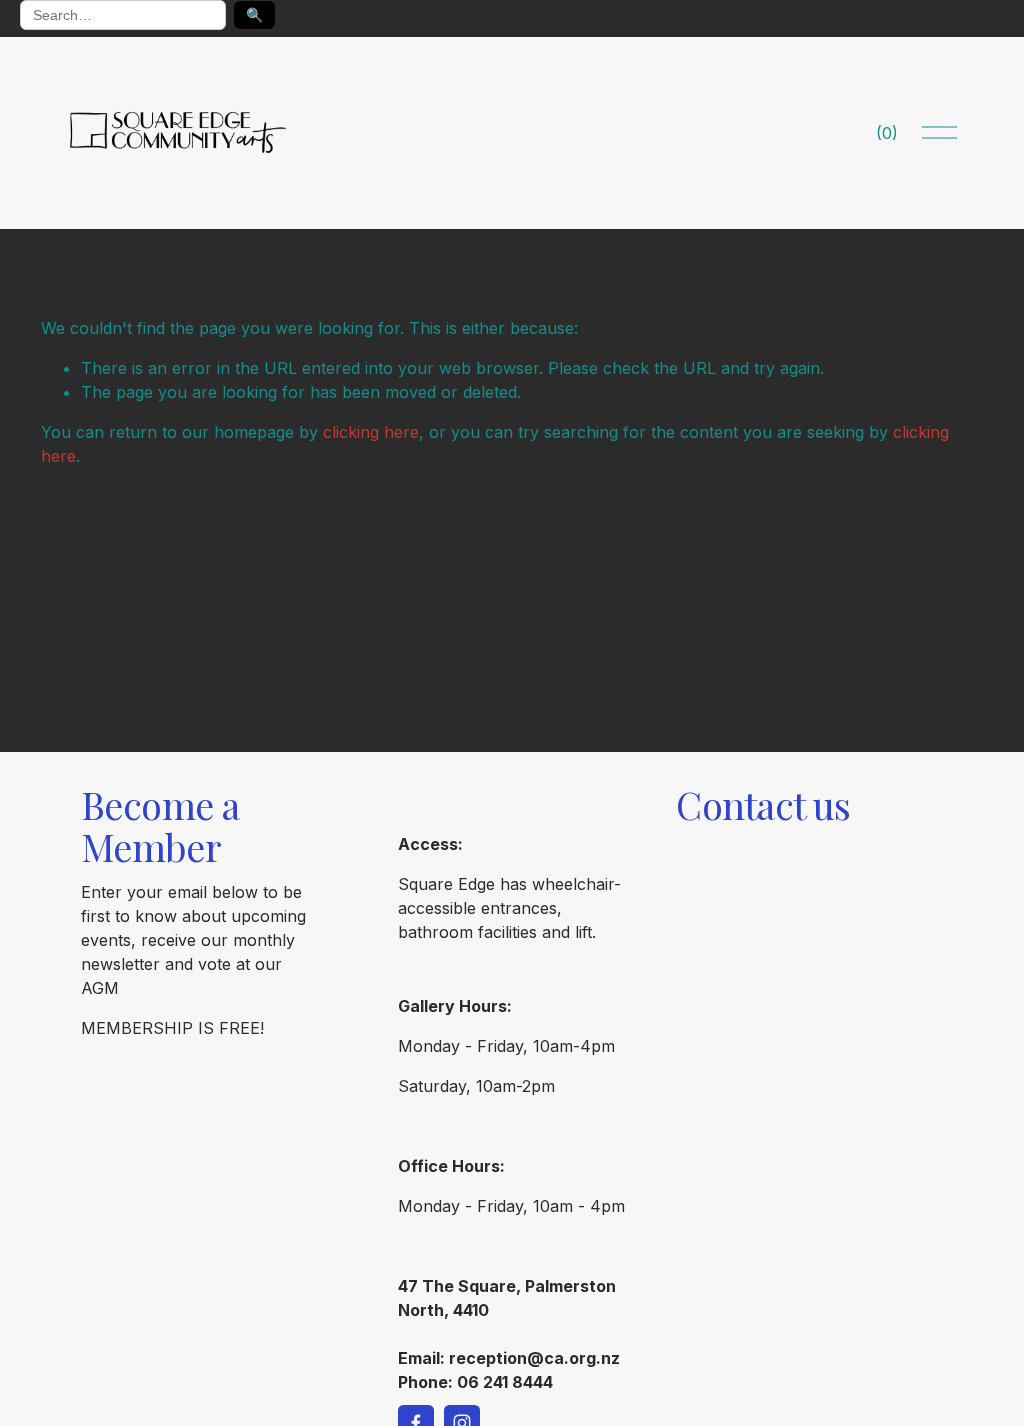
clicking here (371, 432)
